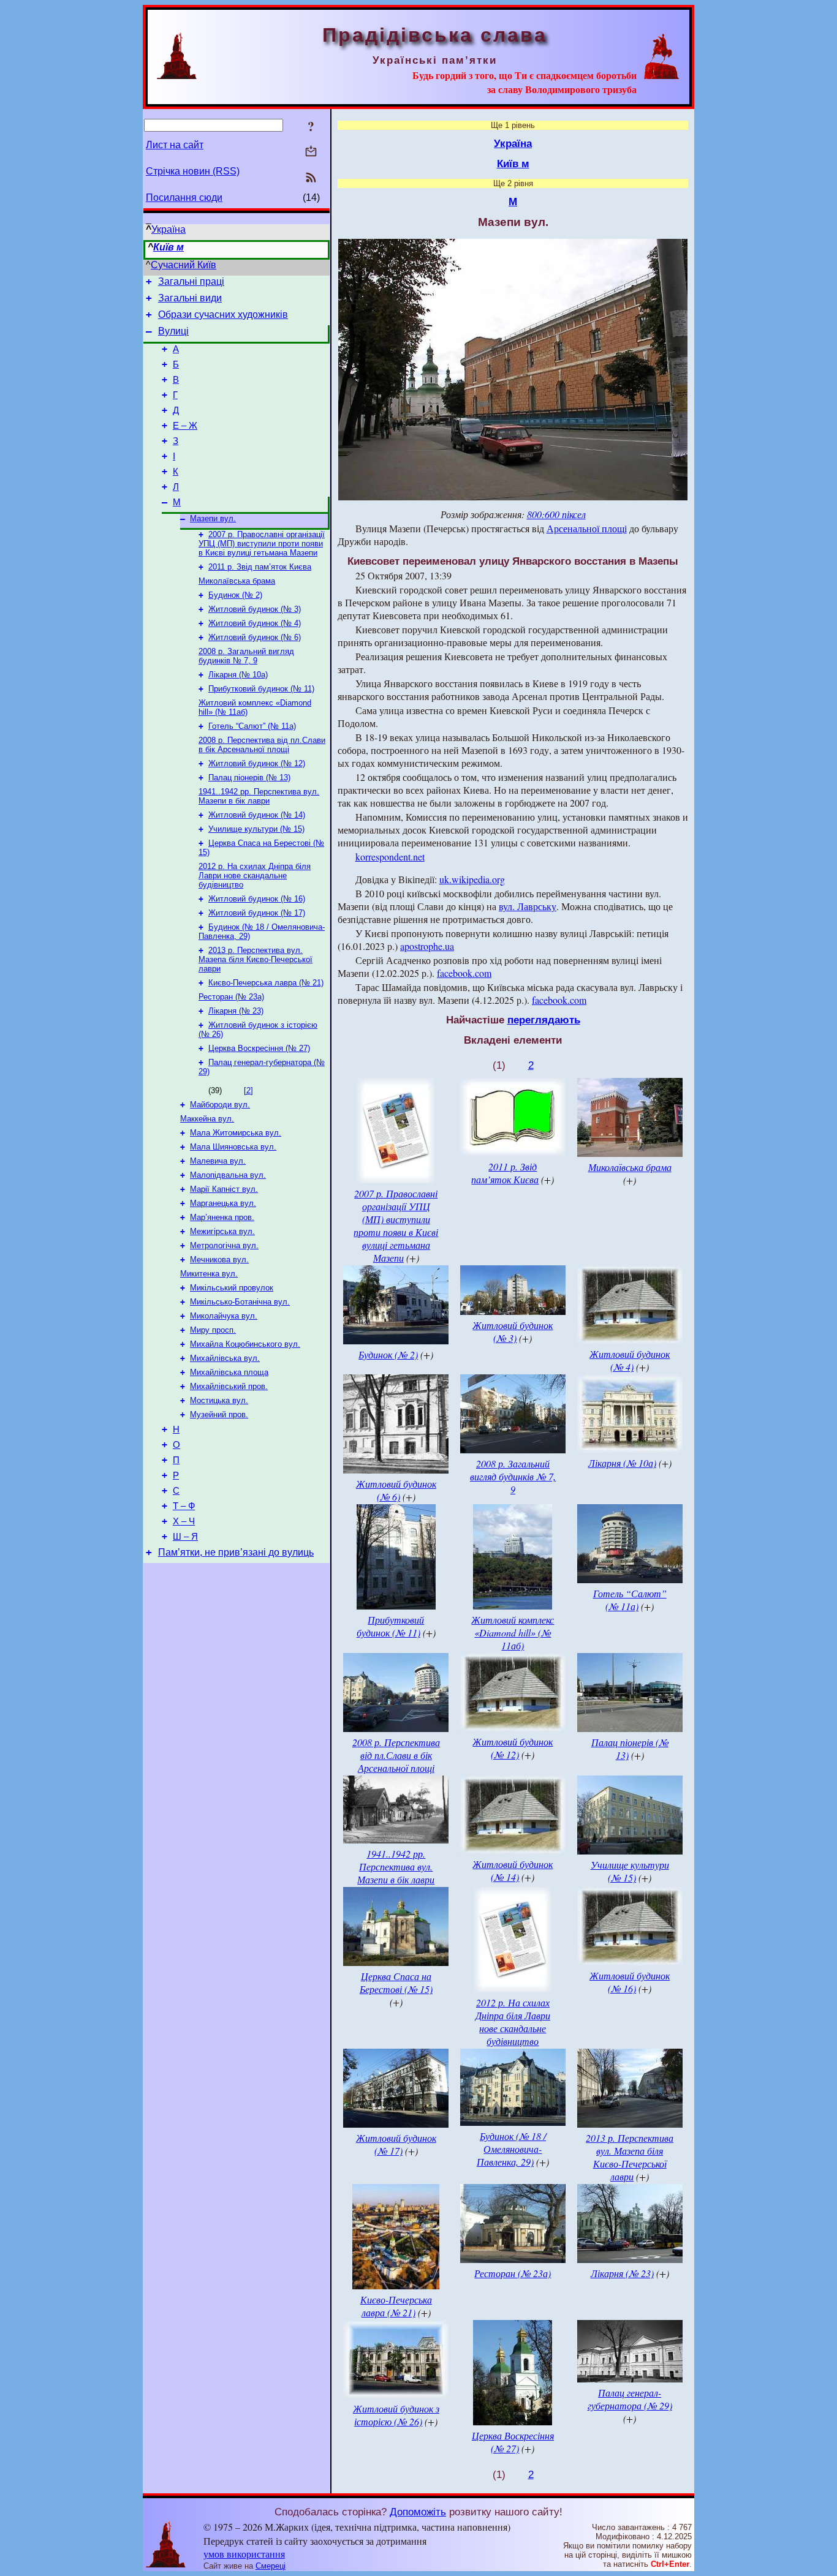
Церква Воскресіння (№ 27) (259, 1048)
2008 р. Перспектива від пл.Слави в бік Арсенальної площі (262, 745)
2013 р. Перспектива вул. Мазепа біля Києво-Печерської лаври (256, 959)
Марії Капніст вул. (224, 1189)
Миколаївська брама (237, 581)
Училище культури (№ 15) (256, 829)
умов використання (244, 2554)
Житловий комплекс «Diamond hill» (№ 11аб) (513, 1633)
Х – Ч (184, 1521)
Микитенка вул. (209, 1274)
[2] (248, 1090)
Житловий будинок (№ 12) (257, 763)
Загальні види (190, 298)
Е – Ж (185, 426)
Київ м (169, 247)
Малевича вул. (218, 1161)
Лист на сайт (175, 145)
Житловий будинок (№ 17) (257, 913)
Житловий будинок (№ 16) (257, 899)
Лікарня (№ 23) (236, 1011)
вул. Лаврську (528, 906)
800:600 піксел (556, 514)
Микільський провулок (232, 1288)
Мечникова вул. (219, 1260)
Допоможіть (418, 2512)
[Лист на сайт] (311, 152)
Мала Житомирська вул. (236, 1133)
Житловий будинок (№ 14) (257, 815)
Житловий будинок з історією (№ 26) (396, 2415)
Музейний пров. (219, 1414)
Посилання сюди (184, 198)
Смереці (271, 2566)
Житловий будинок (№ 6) (255, 637)
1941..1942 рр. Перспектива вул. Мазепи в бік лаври (259, 796)
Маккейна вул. (207, 1119)
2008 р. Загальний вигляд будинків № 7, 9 (246, 656)
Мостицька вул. (219, 1400)
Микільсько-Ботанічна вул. (240, 1302)
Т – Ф (184, 1506)
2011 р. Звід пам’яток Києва (260, 567)
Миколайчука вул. (224, 1316)
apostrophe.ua (427, 946)
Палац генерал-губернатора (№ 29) (630, 2399)
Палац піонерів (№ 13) (249, 778)
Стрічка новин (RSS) (193, 171)
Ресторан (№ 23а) (231, 997)
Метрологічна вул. (224, 1245)
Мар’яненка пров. (222, 1217)
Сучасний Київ (184, 265)
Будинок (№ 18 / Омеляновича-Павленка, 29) (511, 2149)
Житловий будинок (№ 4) (255, 623)
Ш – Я (185, 1537)
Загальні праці (191, 281)
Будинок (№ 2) (235, 595)
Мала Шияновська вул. (233, 1147)
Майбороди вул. (220, 1105)
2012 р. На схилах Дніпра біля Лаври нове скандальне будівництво (255, 876)
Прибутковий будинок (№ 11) (261, 689)
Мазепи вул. (213, 518)
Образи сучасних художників (223, 314)
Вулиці (173, 331)
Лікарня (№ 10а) (238, 675)
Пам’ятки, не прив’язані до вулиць (236, 1552)
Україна (169, 229)
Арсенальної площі (587, 528)
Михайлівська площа (229, 1372)
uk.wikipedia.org (472, 879)
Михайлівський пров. (229, 1386)
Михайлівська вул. (225, 1358)
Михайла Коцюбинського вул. (245, 1344)
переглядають (544, 1020)
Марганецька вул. (223, 1203)
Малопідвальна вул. (228, 1175)
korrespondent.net (390, 857)
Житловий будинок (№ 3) (255, 609)
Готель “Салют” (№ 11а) (252, 726)
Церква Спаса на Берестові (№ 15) (396, 1983)
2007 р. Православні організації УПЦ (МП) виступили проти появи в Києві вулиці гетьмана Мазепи (262, 544)
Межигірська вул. (222, 1231)
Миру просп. (213, 1330)
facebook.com (464, 973)
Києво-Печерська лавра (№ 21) (266, 983)
